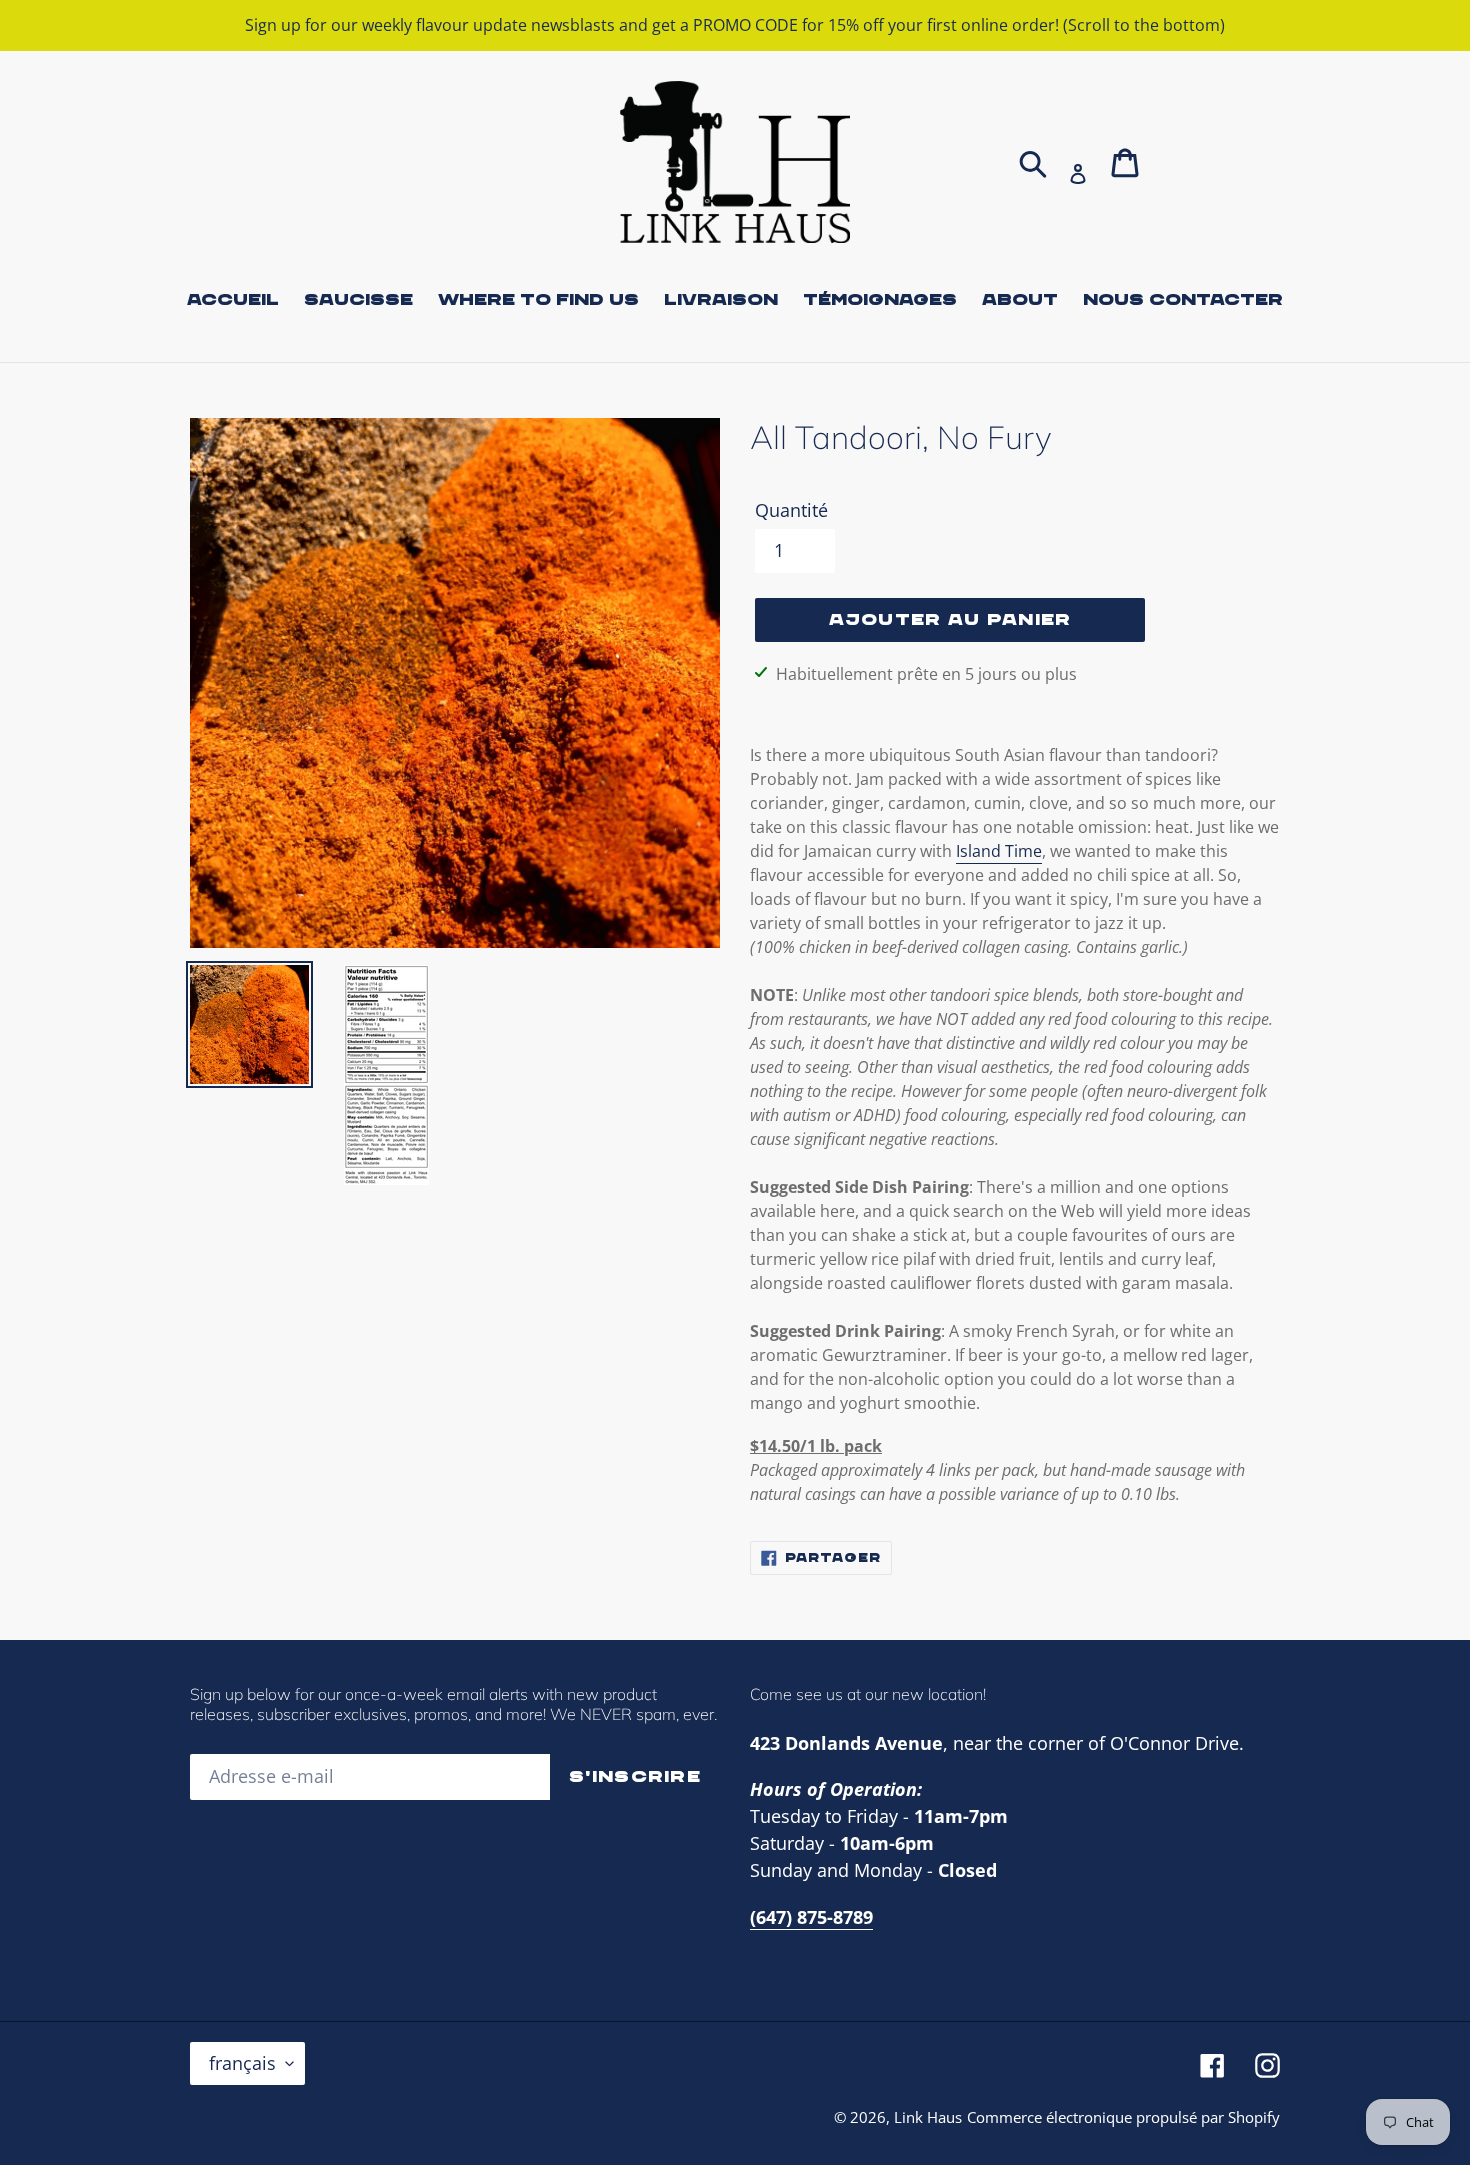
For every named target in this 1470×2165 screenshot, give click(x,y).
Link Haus (928, 2117)
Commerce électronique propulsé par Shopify (1123, 2117)
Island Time (999, 851)
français (242, 2063)
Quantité (791, 510)
